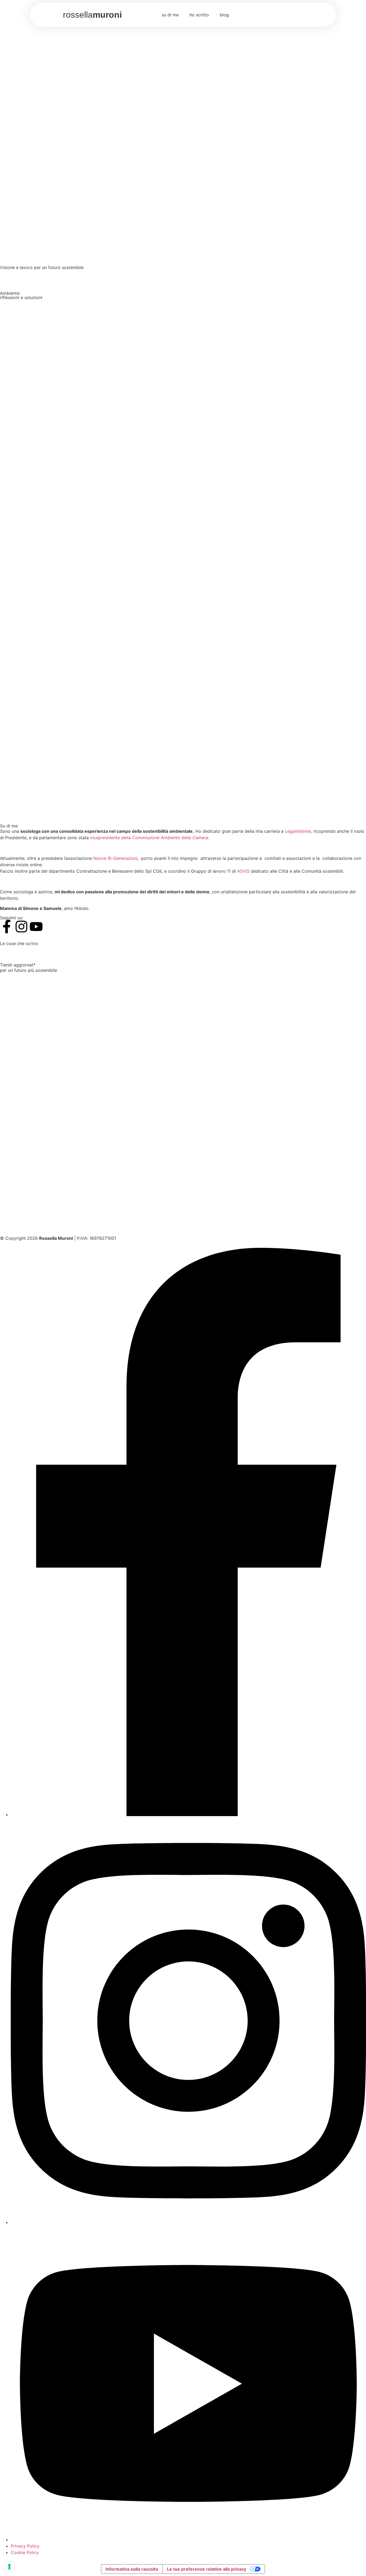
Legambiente (298, 831)
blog (224, 15)
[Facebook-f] (7, 927)
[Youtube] (36, 927)
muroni (92, 15)
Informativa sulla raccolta (132, 2569)
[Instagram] (21, 927)
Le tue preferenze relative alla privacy (207, 2569)
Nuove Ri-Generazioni (115, 858)
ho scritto (199, 15)
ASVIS (243, 871)
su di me (170, 15)
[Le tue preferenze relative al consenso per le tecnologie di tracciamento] (9, 2567)
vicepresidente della (149, 838)
